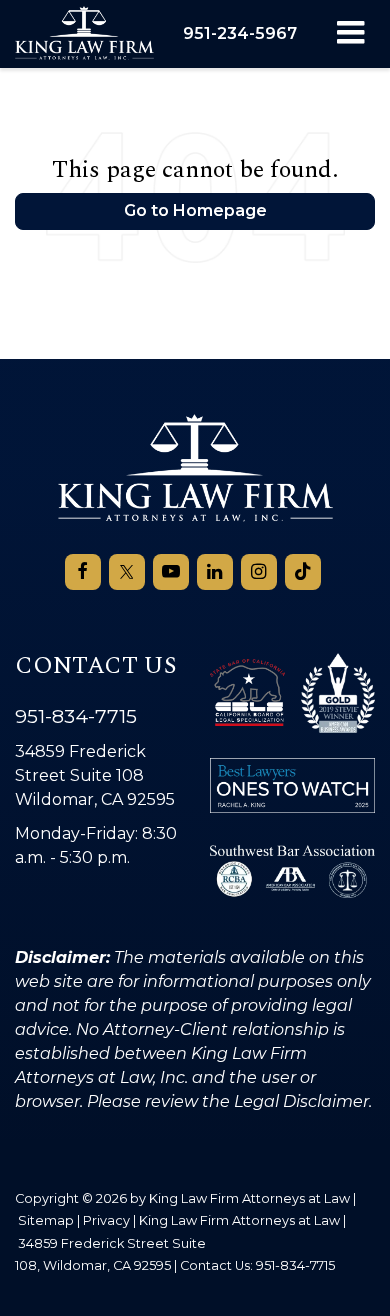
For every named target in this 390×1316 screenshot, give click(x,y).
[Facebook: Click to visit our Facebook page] (83, 572)
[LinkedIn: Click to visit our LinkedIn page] (215, 572)
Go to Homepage (195, 210)
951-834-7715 (76, 716)
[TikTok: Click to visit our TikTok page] (303, 572)
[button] (240, 33)
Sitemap (46, 1220)
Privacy (106, 1220)
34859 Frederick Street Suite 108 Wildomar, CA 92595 (95, 775)
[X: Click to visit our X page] (127, 572)
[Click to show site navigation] (350, 34)
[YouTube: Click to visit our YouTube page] (171, 572)
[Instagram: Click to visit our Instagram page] (259, 572)
